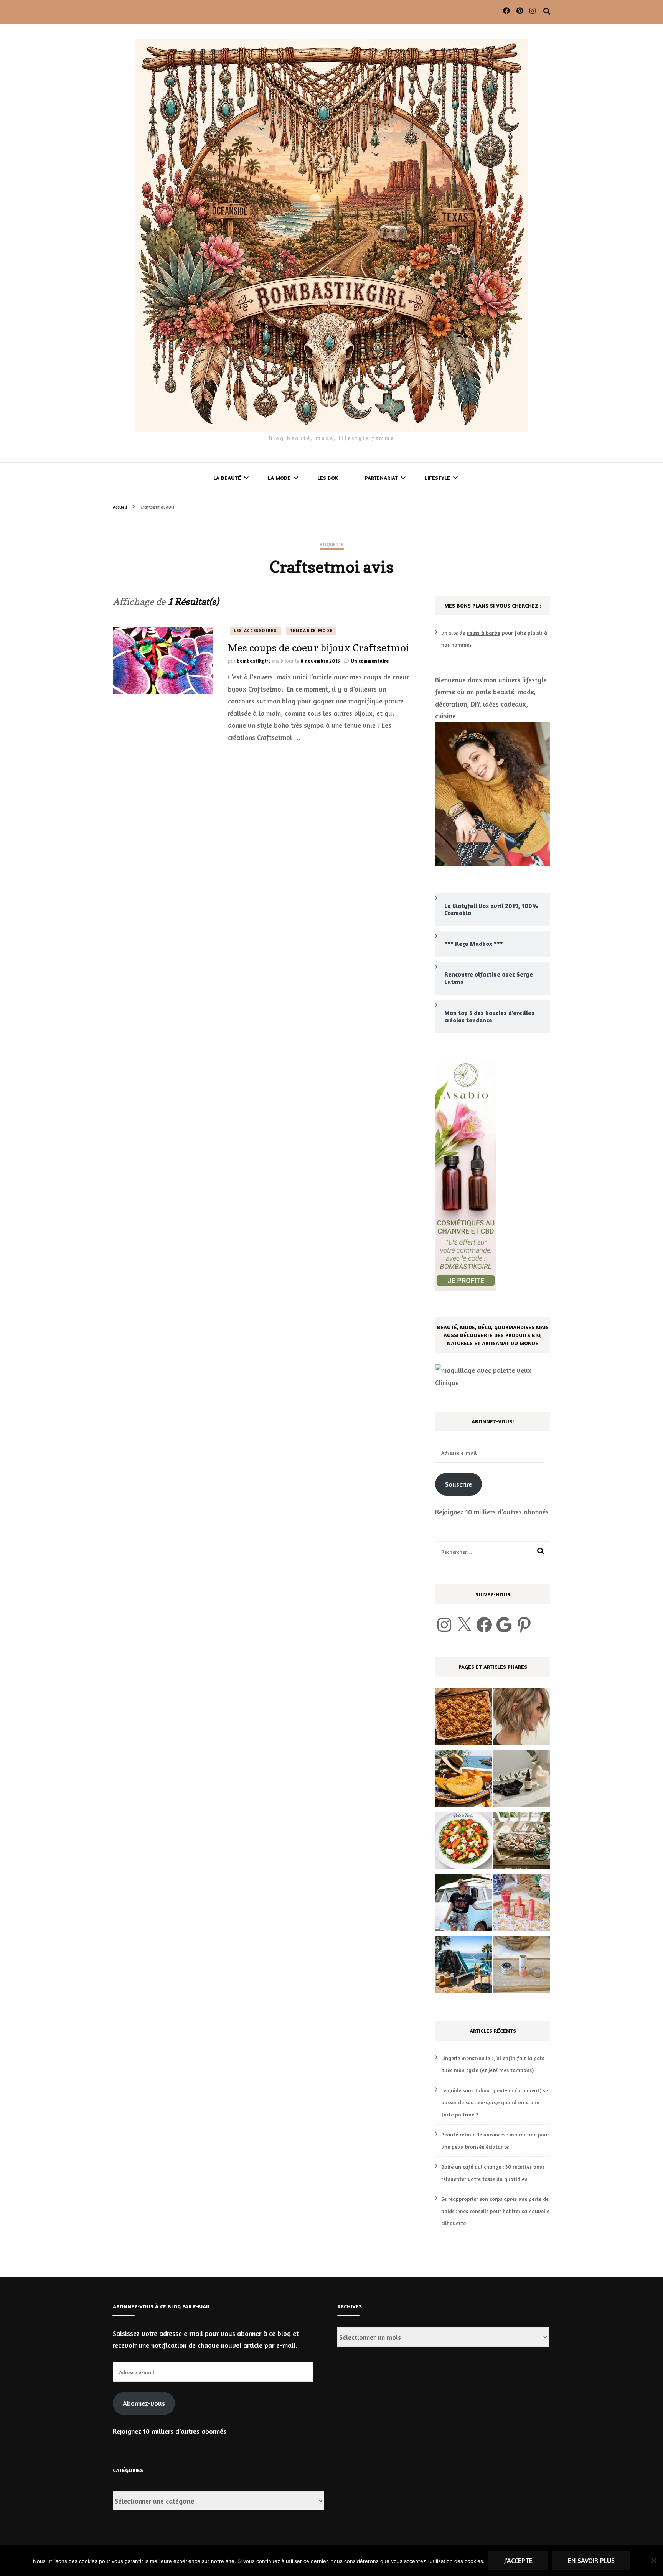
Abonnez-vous (144, 2403)
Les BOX (328, 478)
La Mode (279, 478)
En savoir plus (591, 2560)
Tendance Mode (311, 631)
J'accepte (518, 2560)
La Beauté (227, 478)
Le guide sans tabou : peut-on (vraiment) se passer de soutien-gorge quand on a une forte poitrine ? (495, 2102)
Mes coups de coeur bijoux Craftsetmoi (319, 648)
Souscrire (458, 1484)
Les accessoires (255, 631)
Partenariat (381, 478)
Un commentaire (370, 661)
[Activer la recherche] (547, 11)
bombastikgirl (253, 661)
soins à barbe (483, 633)
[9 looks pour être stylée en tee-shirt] (463, 1904)
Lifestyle (437, 478)
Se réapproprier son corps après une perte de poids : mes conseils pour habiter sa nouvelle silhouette (495, 2211)
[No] (653, 2560)
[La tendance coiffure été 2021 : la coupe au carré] (522, 1718)
